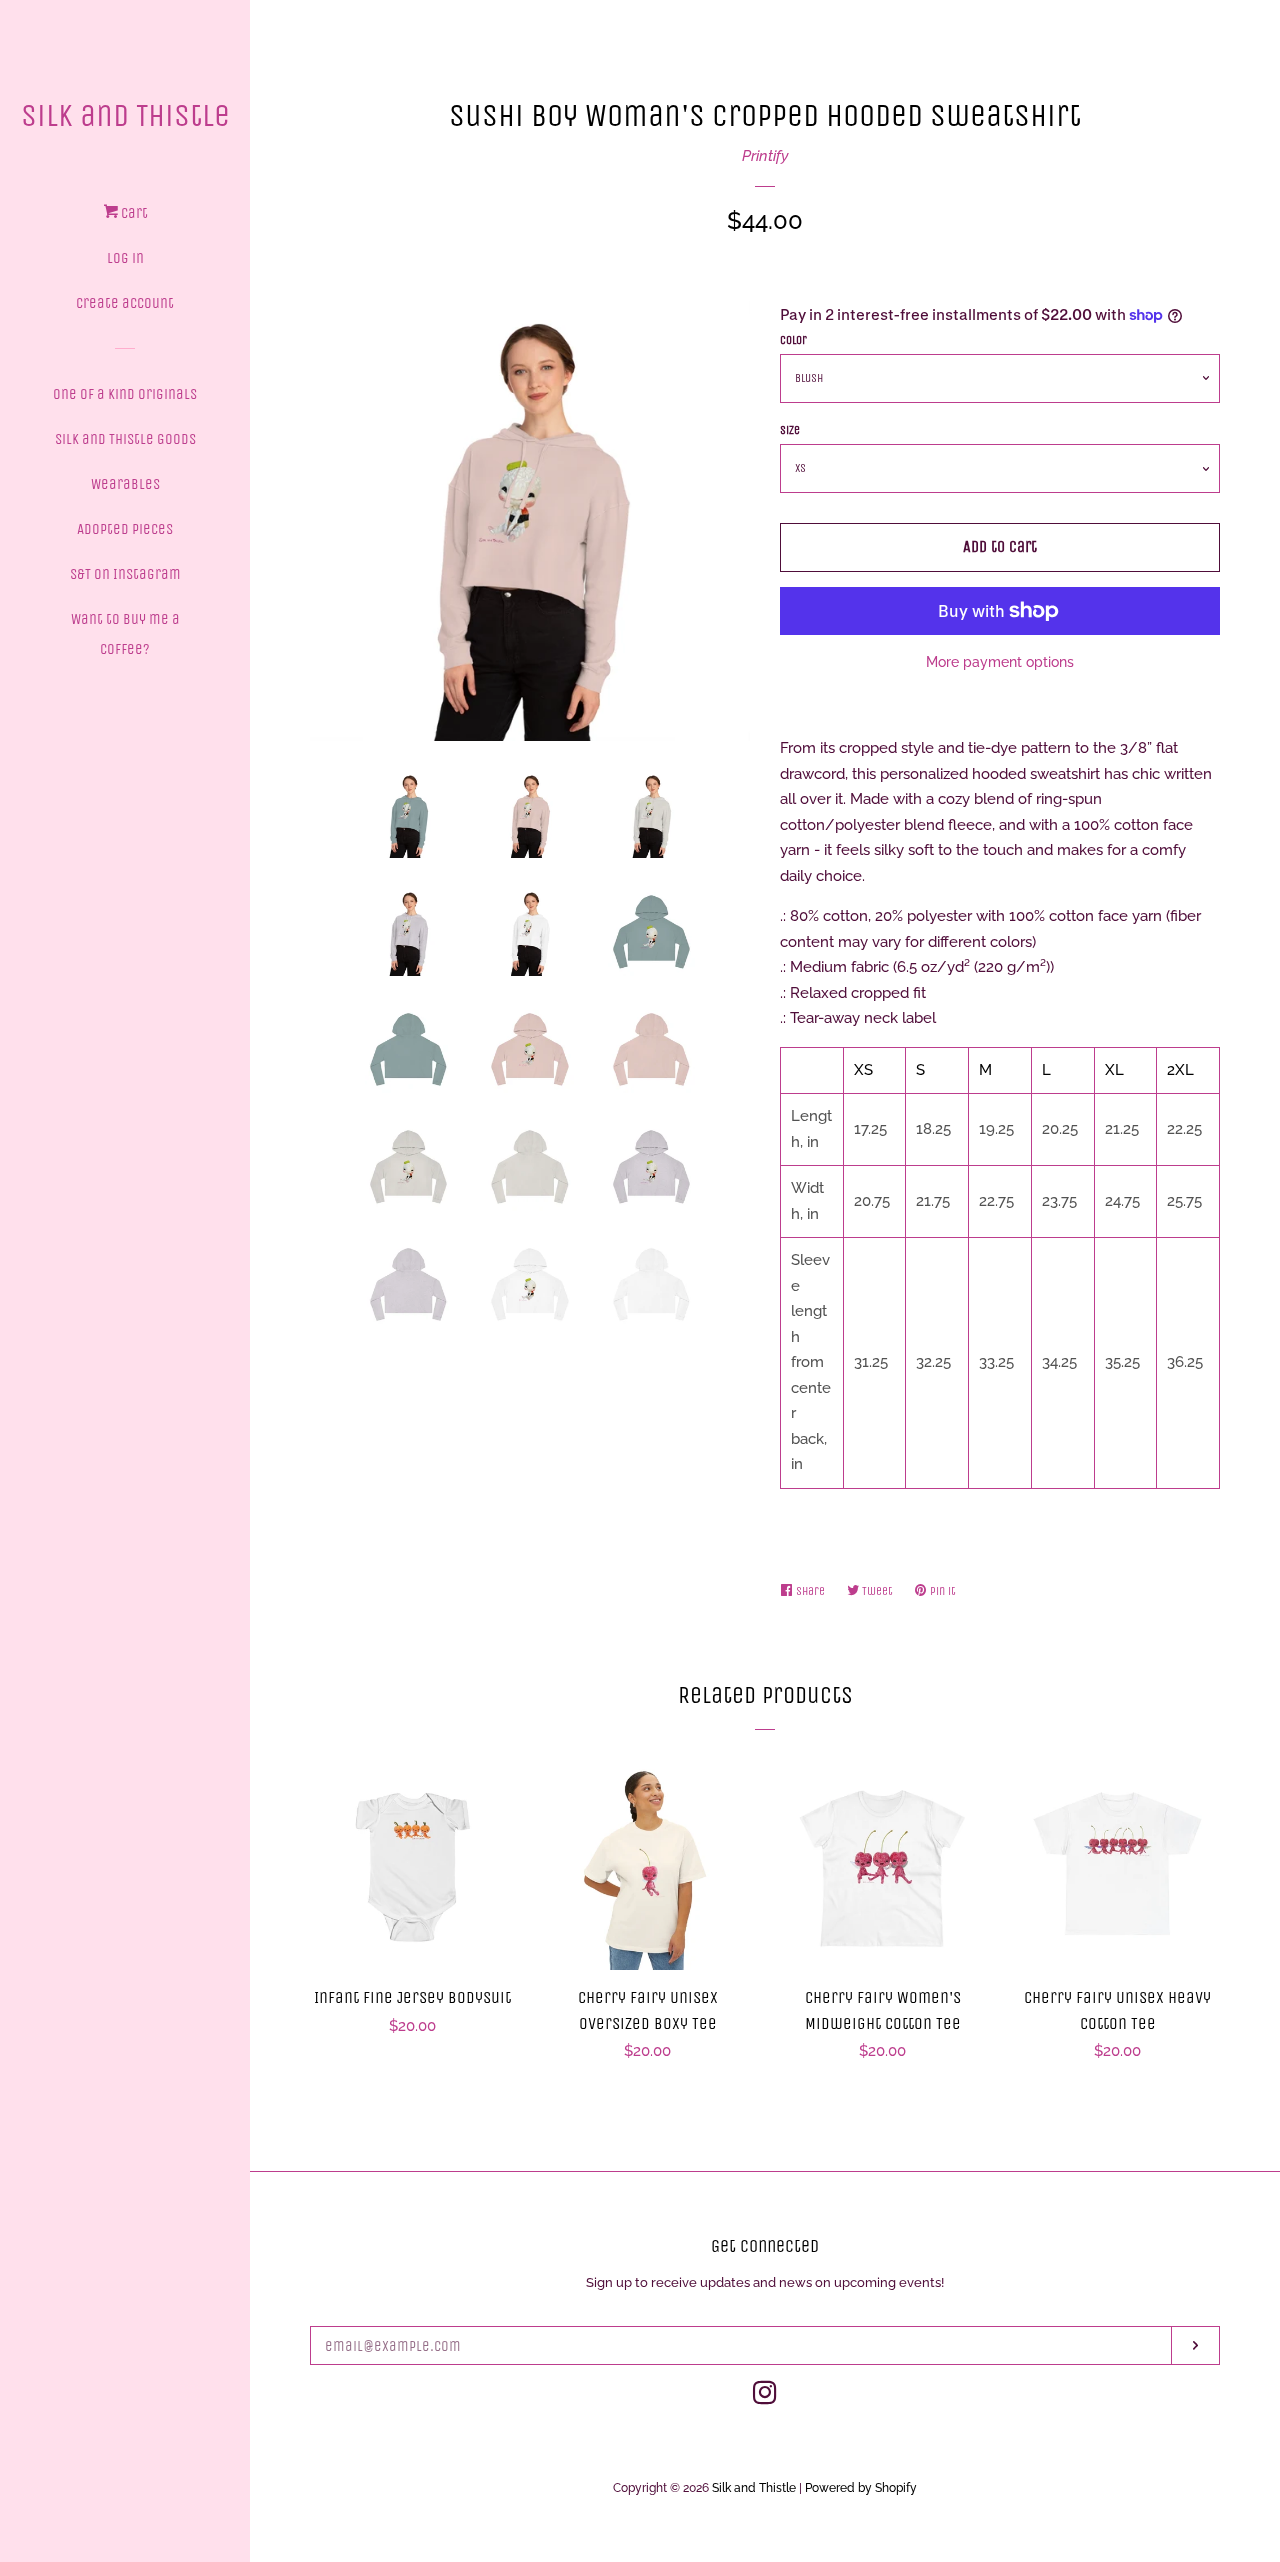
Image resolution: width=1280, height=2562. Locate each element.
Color (793, 340)
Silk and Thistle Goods (125, 439)
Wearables (125, 484)
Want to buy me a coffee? (125, 634)
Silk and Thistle (125, 115)
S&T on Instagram (125, 574)
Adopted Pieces (125, 529)
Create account (125, 303)
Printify (765, 156)
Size (790, 430)
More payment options (1000, 662)
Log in (125, 258)
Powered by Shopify (861, 2488)
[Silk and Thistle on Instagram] (765, 2397)
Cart (133, 213)
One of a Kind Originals (125, 394)
